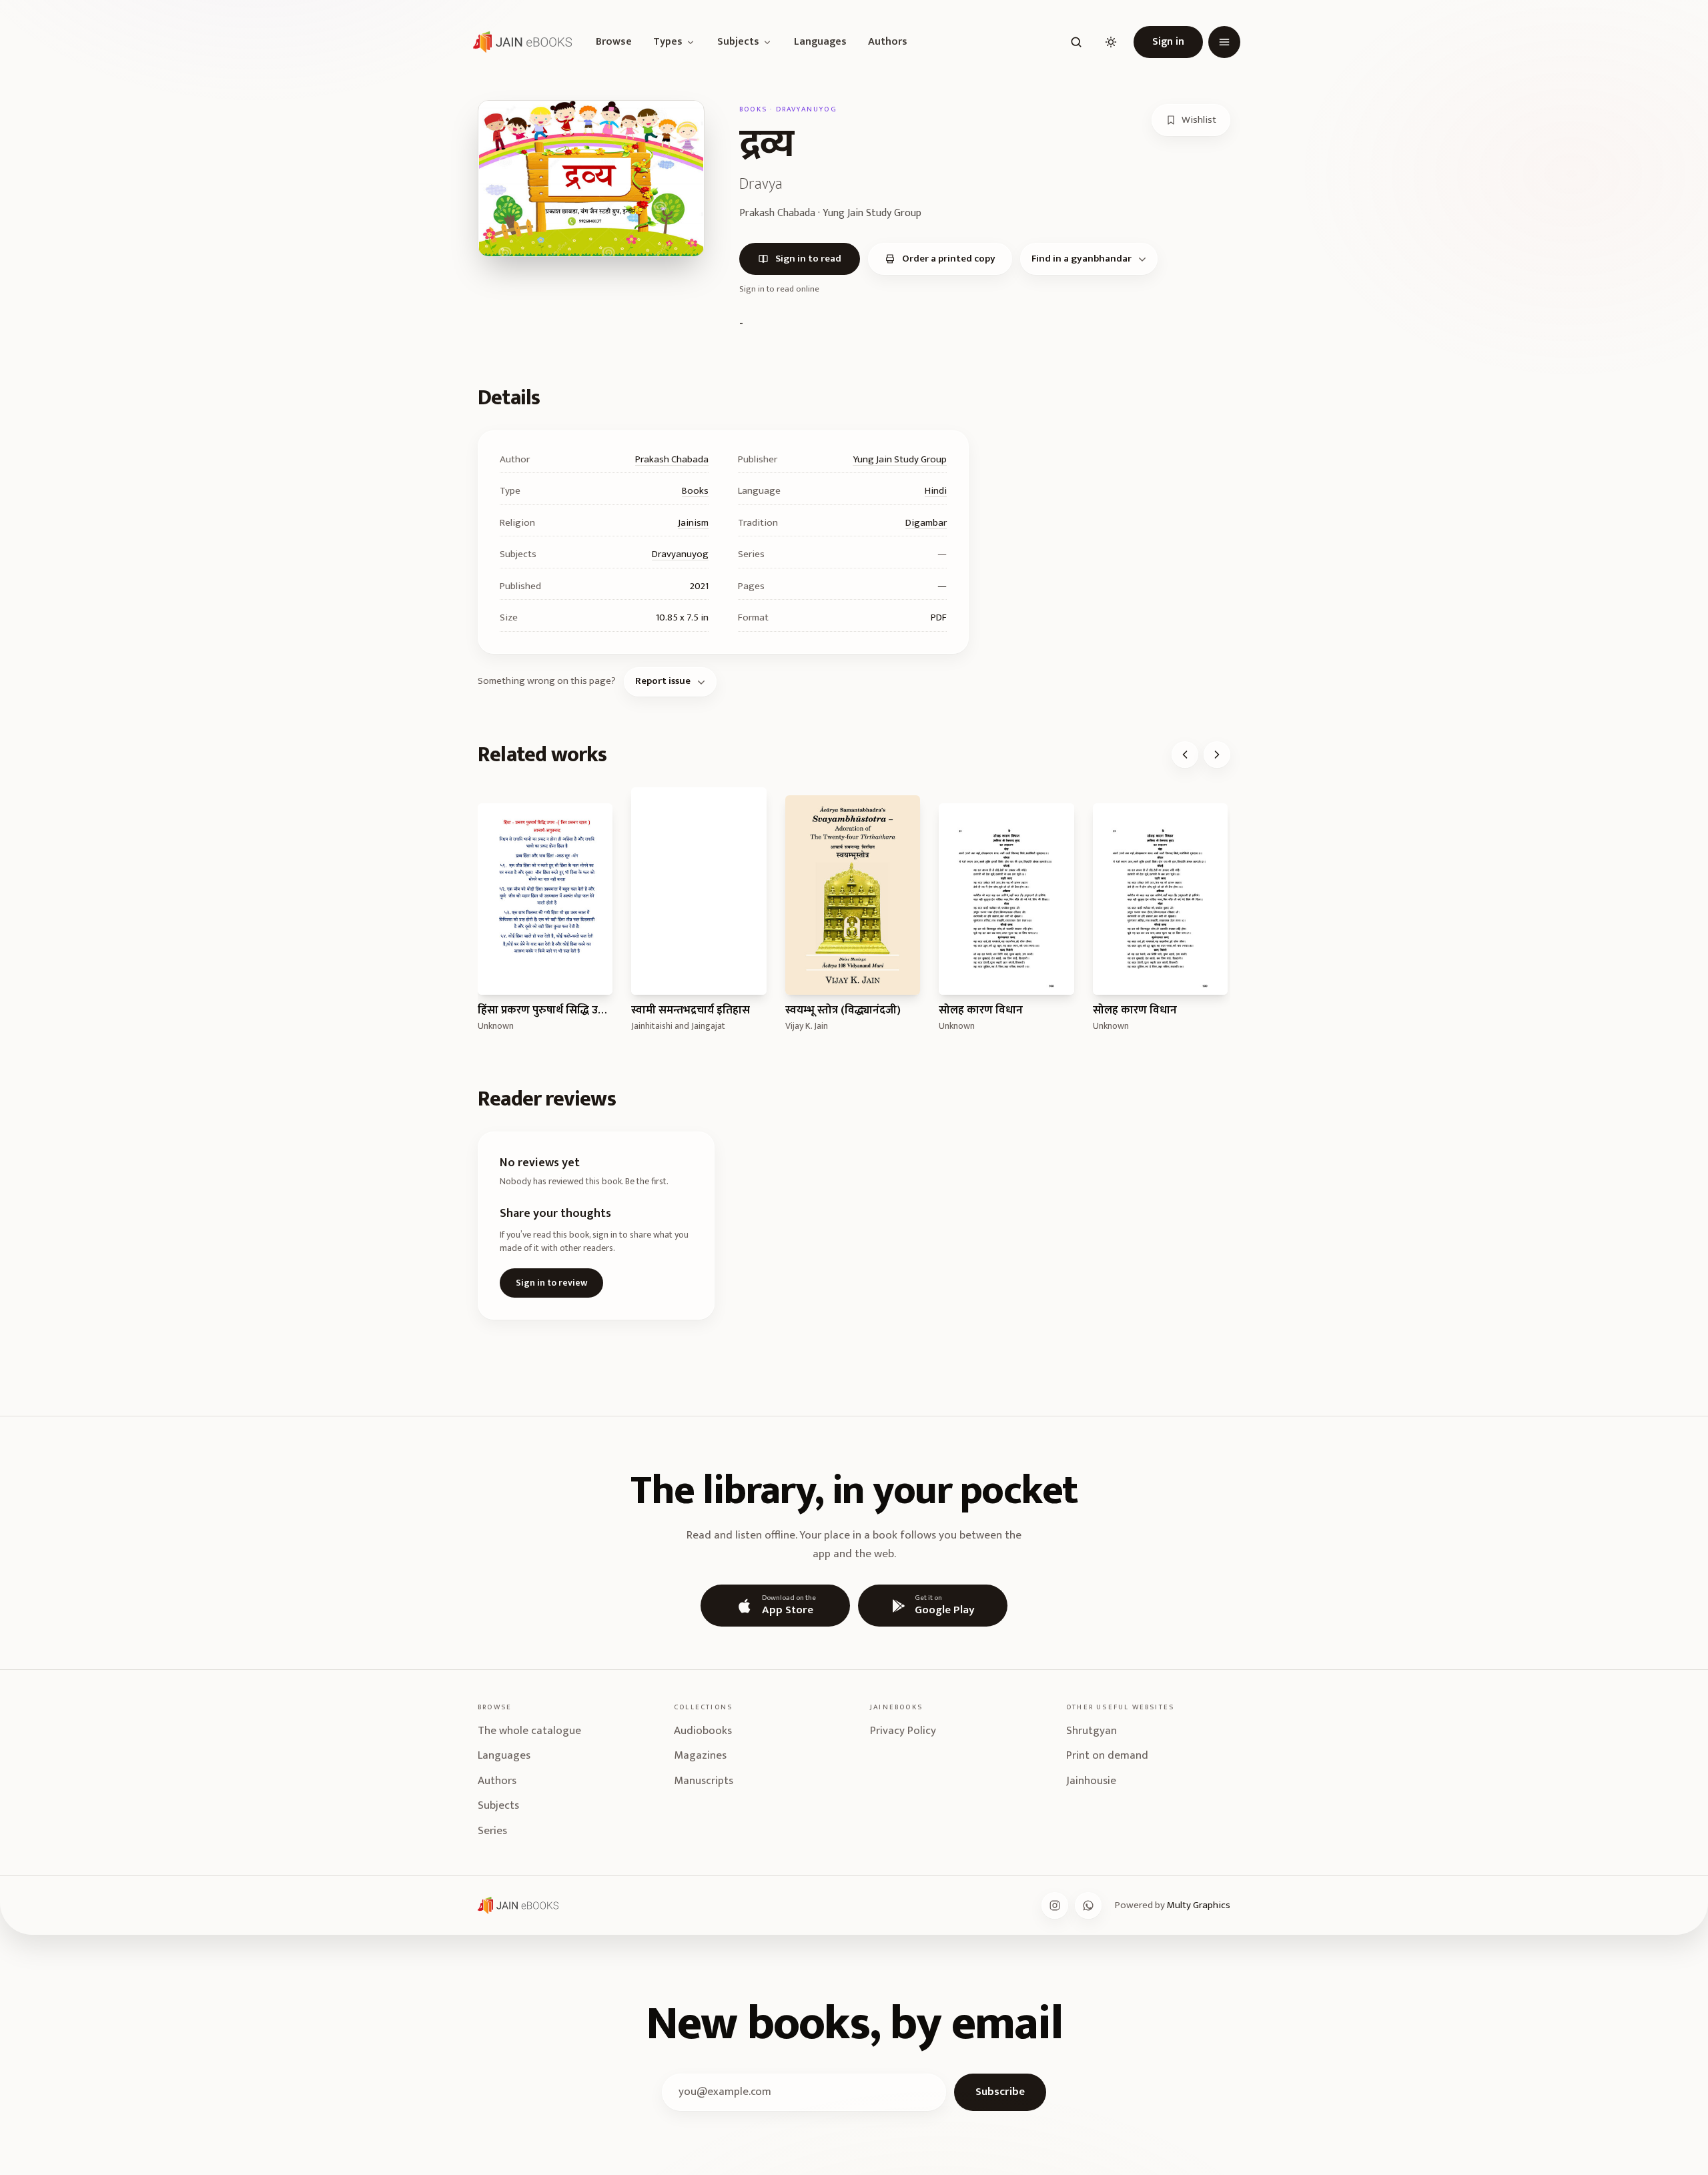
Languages (820, 42)
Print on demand (1107, 1755)
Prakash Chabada (672, 459)
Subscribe (1000, 2092)
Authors (888, 42)
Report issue (663, 681)
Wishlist (1199, 120)
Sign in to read (808, 259)
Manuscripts (704, 1781)
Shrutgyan (1092, 1731)
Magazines (700, 1755)
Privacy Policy (903, 1731)
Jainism (693, 523)
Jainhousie (1091, 1781)
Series (492, 1831)
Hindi (936, 491)
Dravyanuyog (680, 554)
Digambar (926, 523)
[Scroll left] (1185, 755)
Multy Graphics (1199, 1905)
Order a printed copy (949, 259)
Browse (614, 42)
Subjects (738, 42)
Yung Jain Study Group (900, 459)
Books (695, 491)
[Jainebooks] (520, 42)
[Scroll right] (1217, 755)
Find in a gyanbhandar (1082, 259)
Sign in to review (551, 1283)
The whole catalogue (529, 1731)
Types (668, 42)
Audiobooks (703, 1731)
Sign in (1168, 42)
